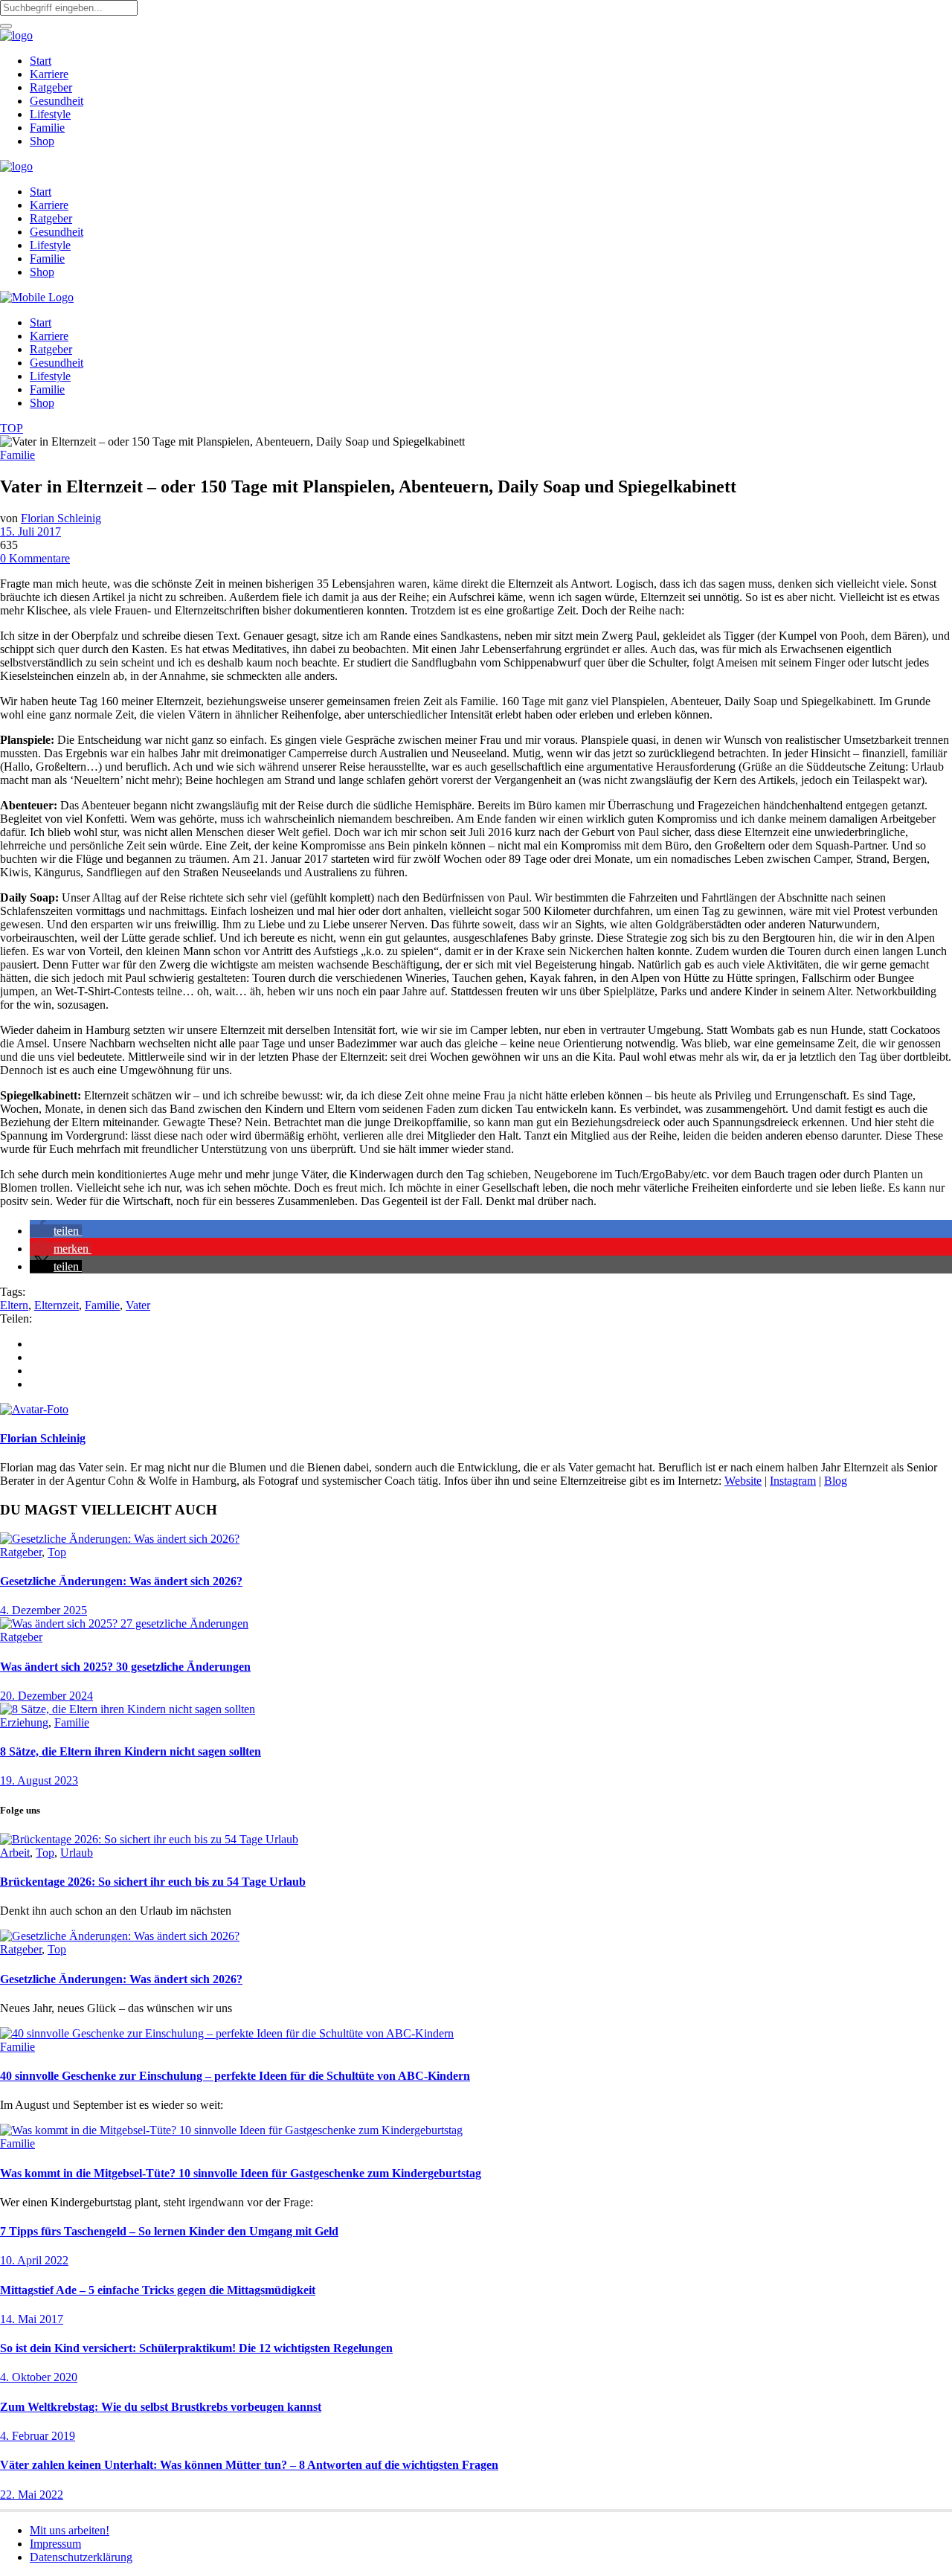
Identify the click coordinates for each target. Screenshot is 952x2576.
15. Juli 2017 (30, 531)
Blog (836, 1481)
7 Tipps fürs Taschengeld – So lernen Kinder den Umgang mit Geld (169, 2231)
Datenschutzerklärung (81, 2557)
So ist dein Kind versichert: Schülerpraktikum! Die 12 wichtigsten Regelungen (196, 2348)
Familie (17, 455)
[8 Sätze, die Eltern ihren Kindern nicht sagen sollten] (128, 1709)
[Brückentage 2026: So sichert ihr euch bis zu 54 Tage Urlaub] (149, 1839)
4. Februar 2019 (38, 2436)
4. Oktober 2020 (39, 2377)
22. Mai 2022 (32, 2495)
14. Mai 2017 (32, 2319)
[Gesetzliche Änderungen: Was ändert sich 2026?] (120, 1539)
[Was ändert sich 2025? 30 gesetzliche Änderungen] (124, 1623)
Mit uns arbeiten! (70, 2530)
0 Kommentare (35, 558)
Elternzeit (57, 1305)
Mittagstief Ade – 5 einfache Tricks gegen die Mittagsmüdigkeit (158, 2290)
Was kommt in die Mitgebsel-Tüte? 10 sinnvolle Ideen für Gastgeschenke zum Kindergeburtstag (241, 2173)
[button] (56, 1231)
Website (743, 1481)
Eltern (14, 1305)
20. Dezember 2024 (46, 1696)
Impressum (55, 2544)
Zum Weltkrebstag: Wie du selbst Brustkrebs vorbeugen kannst (161, 2407)
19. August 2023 (39, 1780)
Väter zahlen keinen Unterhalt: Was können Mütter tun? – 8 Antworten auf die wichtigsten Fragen (249, 2465)
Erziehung (24, 1722)
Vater (138, 1305)
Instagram (793, 1481)
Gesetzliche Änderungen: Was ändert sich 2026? (121, 1581)
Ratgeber (21, 1552)
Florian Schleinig (61, 518)
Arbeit (15, 1853)
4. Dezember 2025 (44, 1610)
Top (57, 1552)
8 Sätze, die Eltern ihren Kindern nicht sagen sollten (131, 1751)
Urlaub (77, 1853)
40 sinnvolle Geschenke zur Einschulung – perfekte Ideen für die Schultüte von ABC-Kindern (235, 2076)
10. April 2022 (34, 2260)
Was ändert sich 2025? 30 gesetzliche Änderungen (125, 1667)
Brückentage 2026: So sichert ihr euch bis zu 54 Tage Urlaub (153, 1882)
